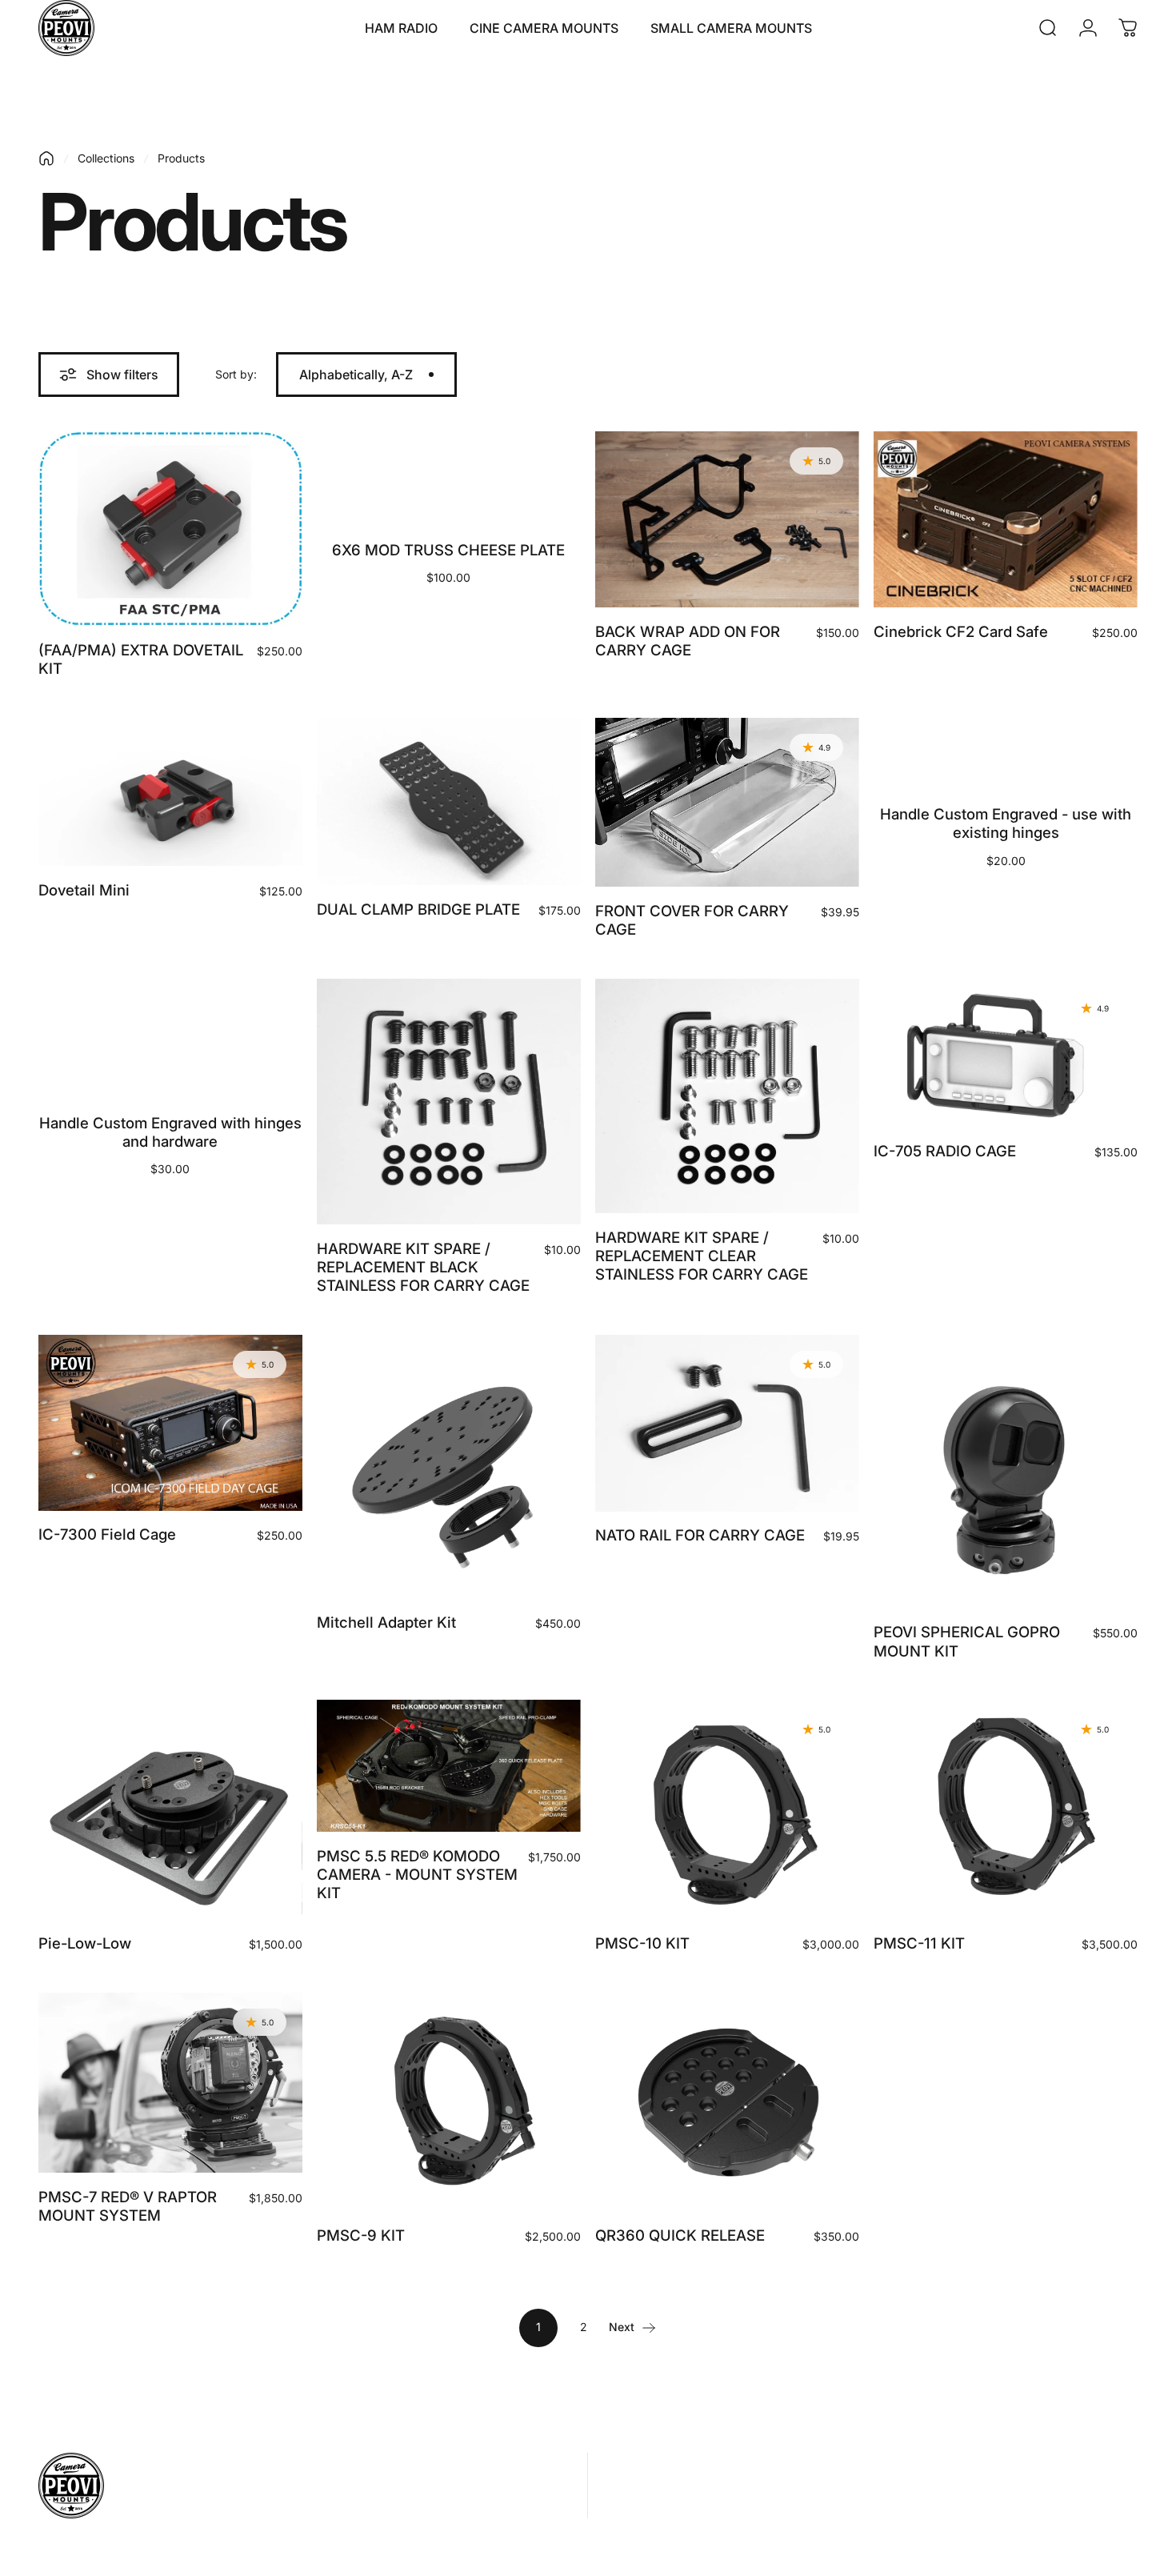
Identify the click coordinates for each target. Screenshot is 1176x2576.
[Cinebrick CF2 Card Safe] (1006, 519)
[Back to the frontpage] (46, 158)
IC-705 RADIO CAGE (945, 1151)
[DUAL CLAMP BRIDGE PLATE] (449, 801)
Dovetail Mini (84, 890)
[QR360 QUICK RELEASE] (727, 2102)
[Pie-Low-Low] (170, 1809)
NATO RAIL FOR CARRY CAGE (700, 1535)
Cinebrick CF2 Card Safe (961, 631)
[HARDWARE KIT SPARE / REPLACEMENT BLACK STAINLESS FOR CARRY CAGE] (449, 1102)
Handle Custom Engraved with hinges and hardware (170, 1132)
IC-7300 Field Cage (107, 1534)
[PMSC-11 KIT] (1006, 1809)
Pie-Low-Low (85, 1943)
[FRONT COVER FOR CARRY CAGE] (727, 802)
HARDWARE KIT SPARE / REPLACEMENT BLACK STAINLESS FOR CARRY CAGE (423, 1267)
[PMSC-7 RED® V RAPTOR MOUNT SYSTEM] (170, 2083)
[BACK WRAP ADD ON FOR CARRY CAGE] (727, 519)
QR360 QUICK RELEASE (680, 2235)
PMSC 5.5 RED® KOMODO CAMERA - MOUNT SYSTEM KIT (417, 1875)
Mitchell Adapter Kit (386, 1622)
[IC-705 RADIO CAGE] (1006, 1053)
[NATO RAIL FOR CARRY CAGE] (727, 1423)
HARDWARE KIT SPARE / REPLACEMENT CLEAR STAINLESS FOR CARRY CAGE (702, 1256)
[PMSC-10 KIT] (727, 1809)
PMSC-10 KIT (642, 1943)
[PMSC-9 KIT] (449, 2102)
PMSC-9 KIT (361, 2235)
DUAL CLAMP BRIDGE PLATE (418, 909)
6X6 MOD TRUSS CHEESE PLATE (448, 550)
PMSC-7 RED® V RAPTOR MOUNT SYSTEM (128, 2206)
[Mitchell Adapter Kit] (449, 1467)
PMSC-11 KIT (919, 1943)
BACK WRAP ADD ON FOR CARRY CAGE (688, 641)
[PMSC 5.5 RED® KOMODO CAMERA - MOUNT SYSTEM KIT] (449, 1766)
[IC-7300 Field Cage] (170, 1423)
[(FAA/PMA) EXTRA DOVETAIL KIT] (170, 529)
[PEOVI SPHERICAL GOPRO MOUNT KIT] (1006, 1472)
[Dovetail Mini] (170, 792)
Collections (106, 158)
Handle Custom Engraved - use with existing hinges (1006, 823)
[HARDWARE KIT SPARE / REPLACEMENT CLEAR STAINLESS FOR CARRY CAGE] (727, 1096)
